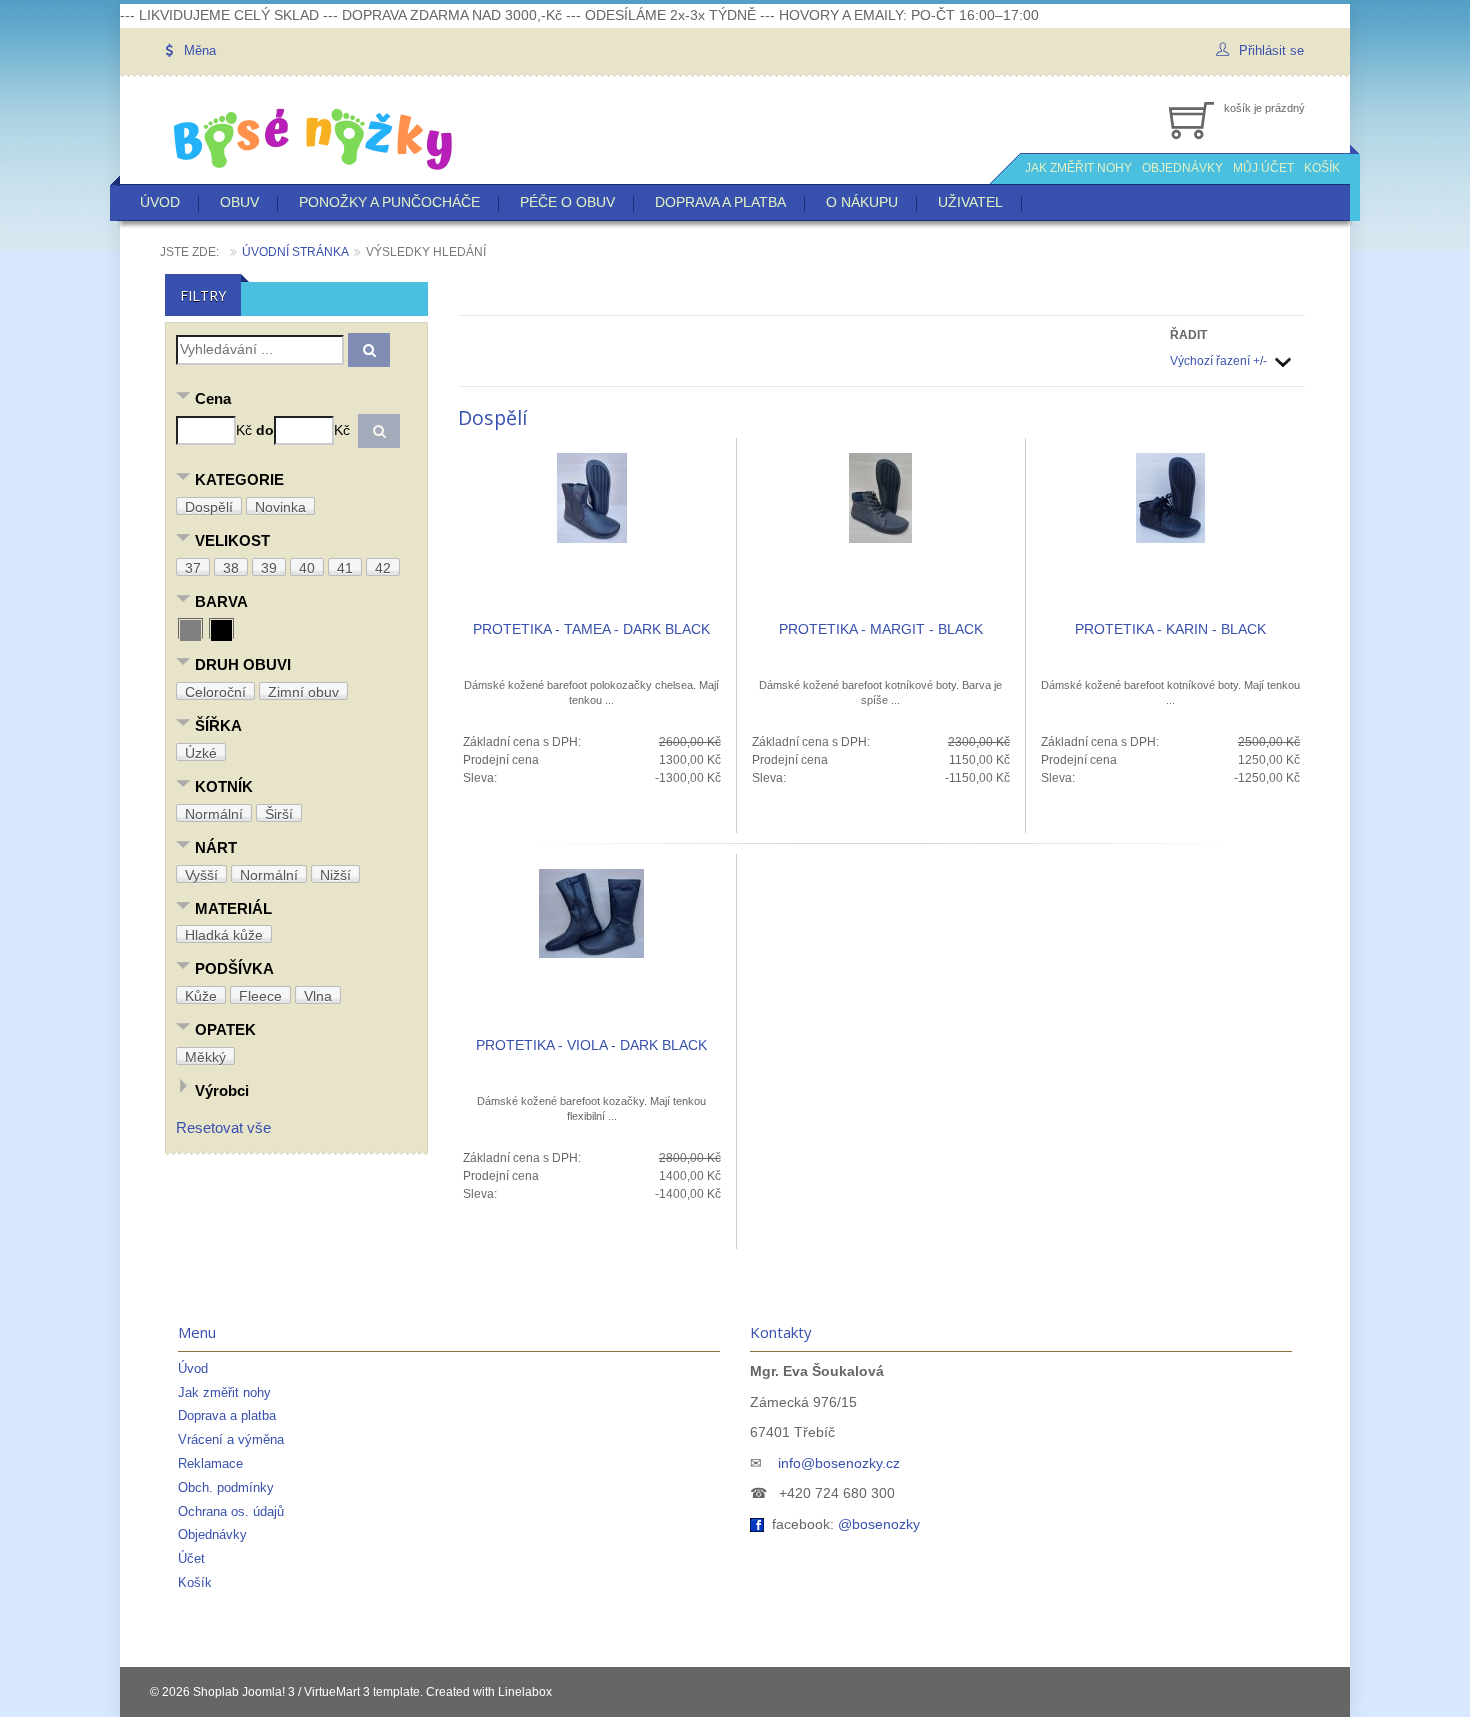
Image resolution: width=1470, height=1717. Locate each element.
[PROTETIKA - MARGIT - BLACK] (880, 497)
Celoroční (215, 692)
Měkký (205, 1057)
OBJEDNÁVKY (1182, 168)
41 (345, 568)
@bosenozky (879, 1524)
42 (383, 568)
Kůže (201, 996)
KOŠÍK (1322, 168)
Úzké (201, 753)
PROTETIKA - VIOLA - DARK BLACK (591, 1045)
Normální (214, 814)
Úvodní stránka (295, 252)
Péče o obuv (567, 202)
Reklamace (210, 1463)
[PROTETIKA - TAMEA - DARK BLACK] (592, 497)
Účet (191, 1558)
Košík (195, 1582)
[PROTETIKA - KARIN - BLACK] (1170, 497)
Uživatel (970, 202)
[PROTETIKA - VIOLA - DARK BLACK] (591, 913)
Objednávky (212, 1534)
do (265, 430)
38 (231, 568)
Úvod (160, 202)
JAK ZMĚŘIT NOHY (1078, 168)
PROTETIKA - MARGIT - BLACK (881, 629)
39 (269, 568)
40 (307, 568)
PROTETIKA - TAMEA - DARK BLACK (591, 629)
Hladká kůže (224, 935)
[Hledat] (369, 350)
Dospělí (209, 507)
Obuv (239, 202)
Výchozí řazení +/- (1218, 361)
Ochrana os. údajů (231, 1511)
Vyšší (201, 875)
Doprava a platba (720, 202)
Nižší (335, 875)
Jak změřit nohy (224, 1392)
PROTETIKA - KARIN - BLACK (1170, 629)
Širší (279, 814)
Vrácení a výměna (231, 1439)
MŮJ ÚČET (1263, 168)
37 (193, 568)
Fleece (260, 996)
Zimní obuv (303, 692)
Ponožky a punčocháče (389, 202)
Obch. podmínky (226, 1487)
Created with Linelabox (489, 1692)
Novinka (280, 507)
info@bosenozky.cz (839, 1463)
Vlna (318, 996)
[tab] (296, 400)
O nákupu (862, 202)
